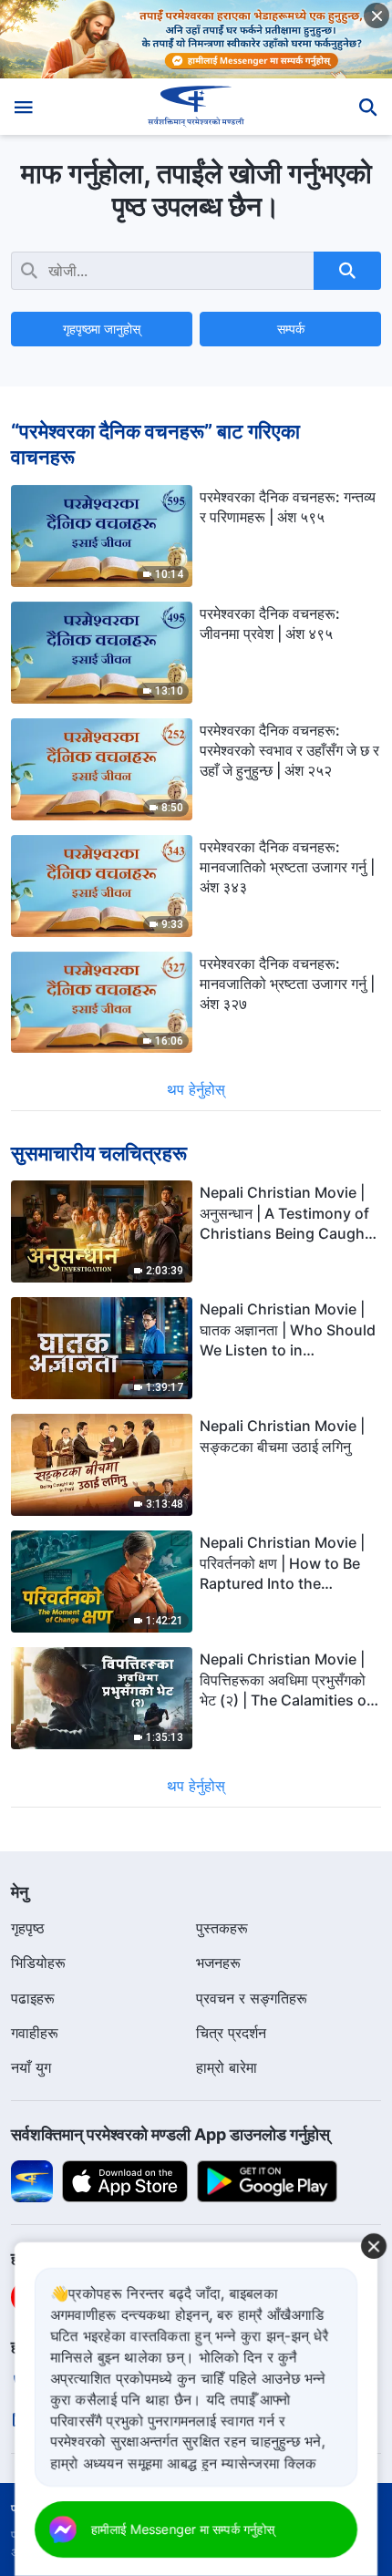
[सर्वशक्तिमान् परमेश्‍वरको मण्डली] (196, 107)
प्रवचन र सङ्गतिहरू (252, 1998)
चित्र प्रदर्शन (231, 2033)
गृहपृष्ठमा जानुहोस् (102, 329)
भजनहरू (218, 1963)
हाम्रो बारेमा (227, 2067)
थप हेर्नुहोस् (196, 1089)
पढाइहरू (33, 1998)
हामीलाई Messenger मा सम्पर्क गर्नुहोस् (183, 2529)
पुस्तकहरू (222, 1928)
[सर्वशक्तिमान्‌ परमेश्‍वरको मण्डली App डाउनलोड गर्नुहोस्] (32, 2179)
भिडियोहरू (38, 1963)
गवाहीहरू (35, 2033)
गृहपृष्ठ (28, 1928)
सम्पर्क (291, 329)
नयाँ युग (31, 2067)
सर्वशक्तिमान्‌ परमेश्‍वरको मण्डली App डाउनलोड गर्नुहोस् (170, 2134)
